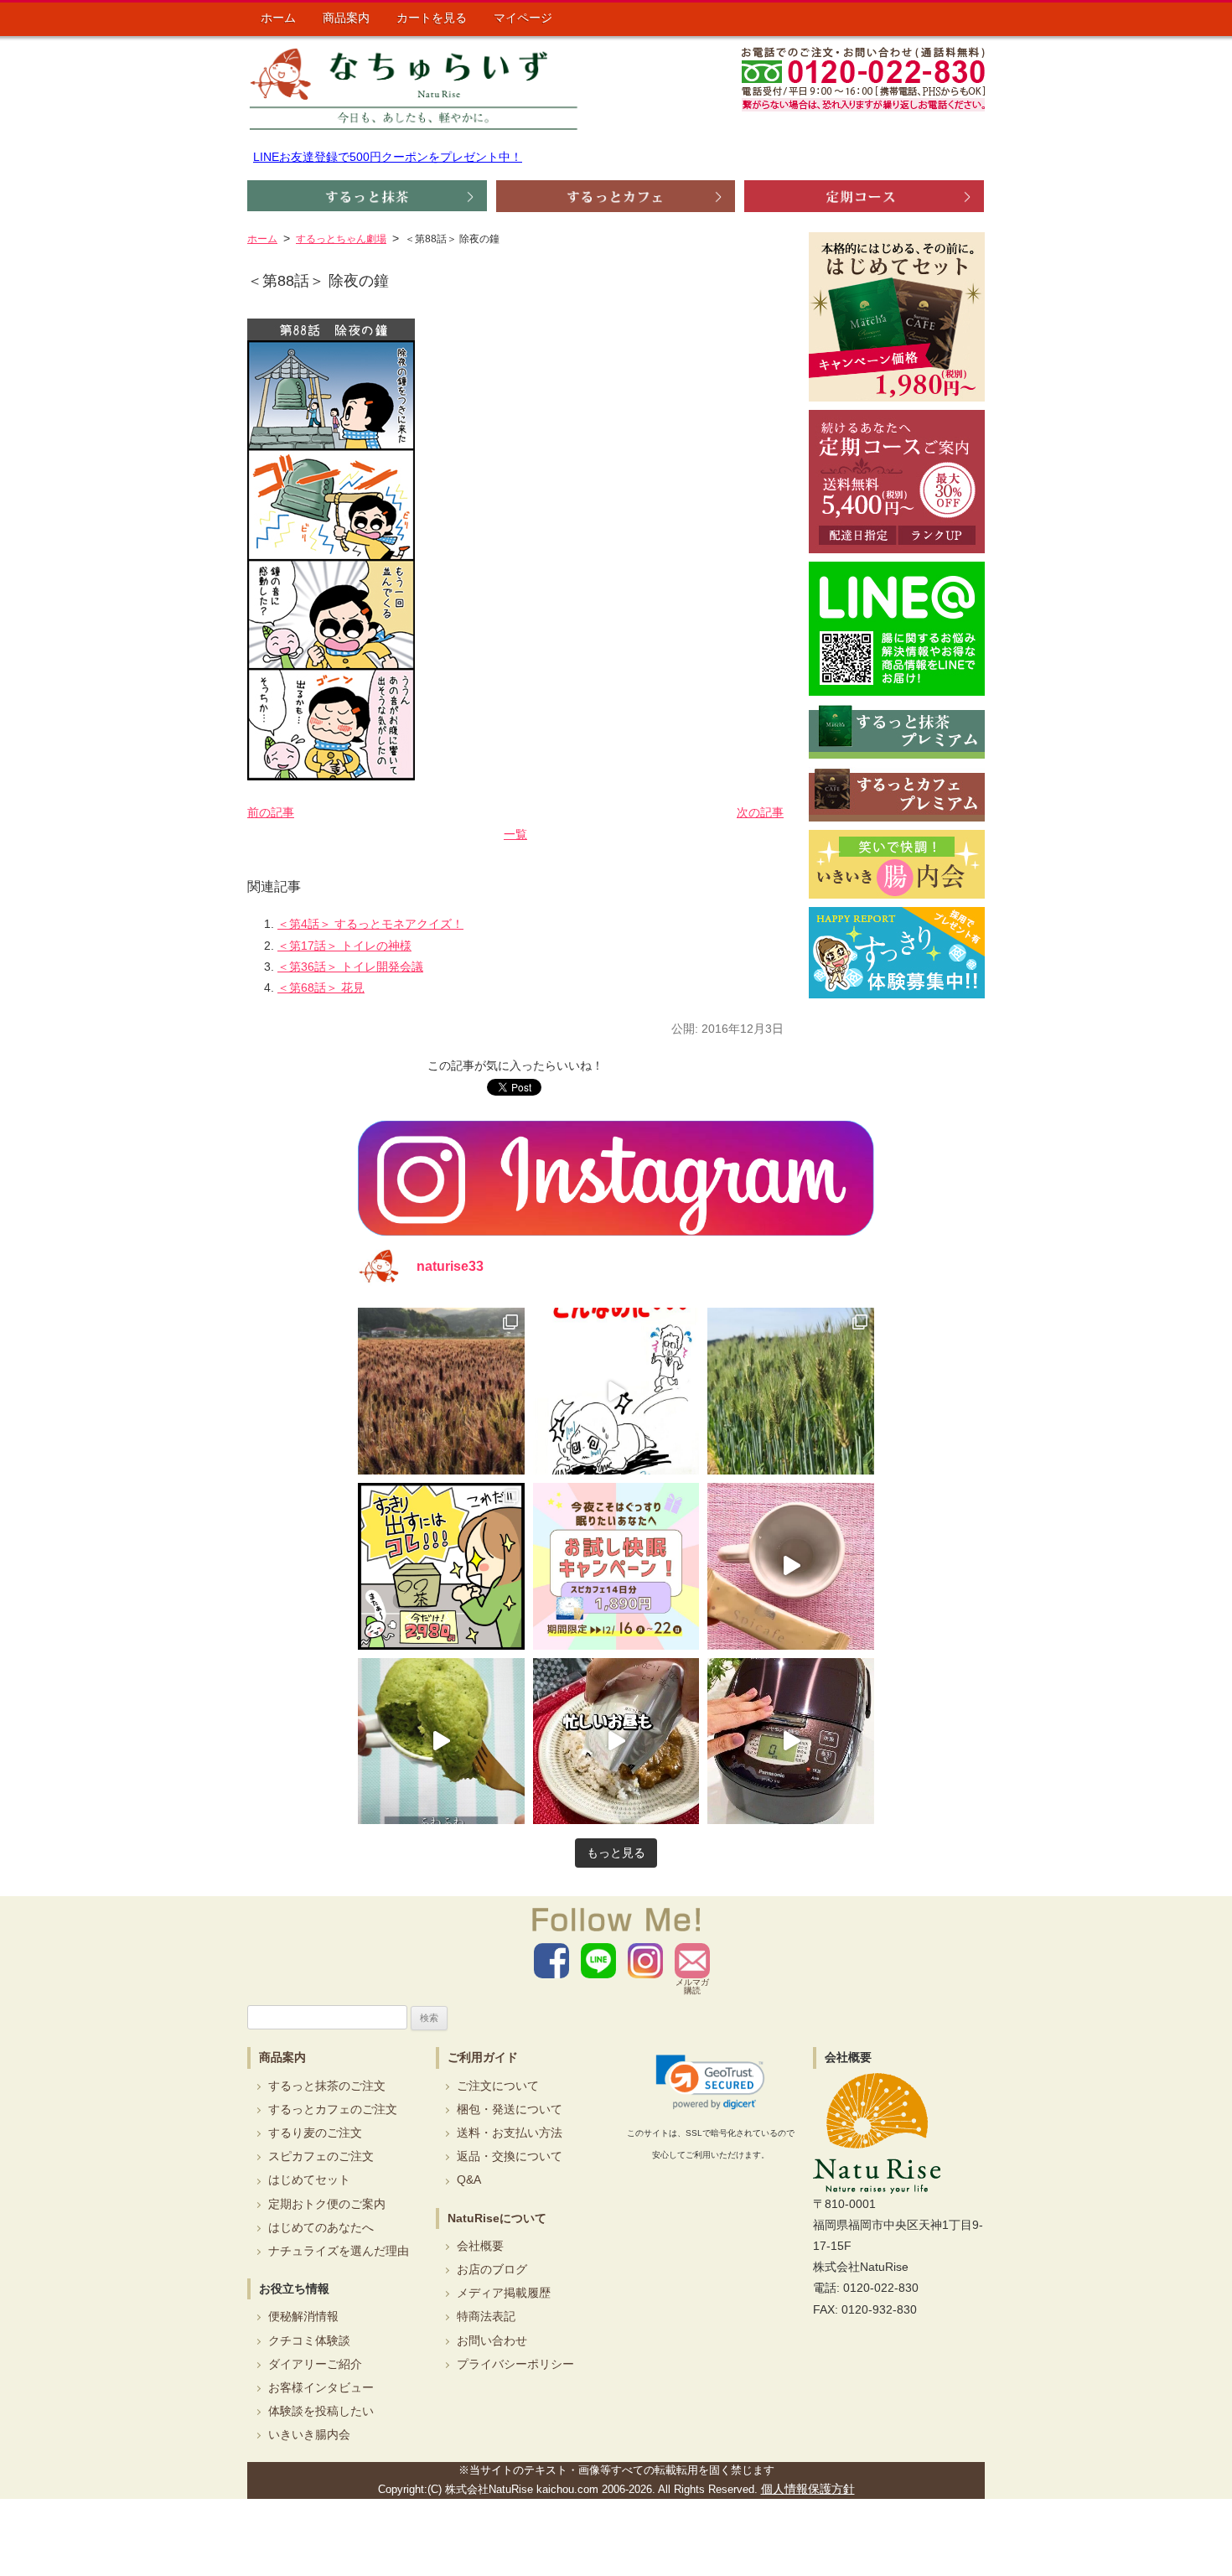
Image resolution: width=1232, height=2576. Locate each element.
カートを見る (432, 18)
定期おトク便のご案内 (327, 2204)
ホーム (278, 18)
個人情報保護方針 (808, 2489)
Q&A (469, 2179)
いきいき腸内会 (309, 2434)
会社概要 (480, 2246)
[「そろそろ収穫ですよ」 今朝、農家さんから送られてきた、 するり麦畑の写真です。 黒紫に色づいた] (441, 1391)
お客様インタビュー (321, 2387)
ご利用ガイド (483, 2057)
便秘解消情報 (303, 2316)
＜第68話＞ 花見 (321, 987)
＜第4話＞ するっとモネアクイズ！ (370, 924)
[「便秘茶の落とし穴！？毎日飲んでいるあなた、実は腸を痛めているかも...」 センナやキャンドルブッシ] (441, 1566)
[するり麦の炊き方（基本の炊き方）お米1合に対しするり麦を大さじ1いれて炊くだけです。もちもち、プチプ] (791, 1742)
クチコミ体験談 (309, 2340)
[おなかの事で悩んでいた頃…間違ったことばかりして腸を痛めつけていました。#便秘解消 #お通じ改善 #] (616, 1391)
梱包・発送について (510, 2109)
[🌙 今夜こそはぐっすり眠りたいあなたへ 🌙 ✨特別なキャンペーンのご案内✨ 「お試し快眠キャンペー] (616, 1566)
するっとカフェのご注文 (333, 2109)
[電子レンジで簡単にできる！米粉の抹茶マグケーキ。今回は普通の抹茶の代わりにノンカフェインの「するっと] (441, 1742)
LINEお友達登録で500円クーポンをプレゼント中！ (388, 157)
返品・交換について (510, 2156)
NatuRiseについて (497, 2218)
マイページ (523, 18)
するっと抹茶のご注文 (327, 2086)
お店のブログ (492, 2269)
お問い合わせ (492, 2340)
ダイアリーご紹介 (315, 2364)
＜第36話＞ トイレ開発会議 (350, 967)
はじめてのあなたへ (321, 2227)
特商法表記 (486, 2316)
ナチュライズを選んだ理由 (339, 2251)
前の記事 (271, 812)
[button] (710, 2082)
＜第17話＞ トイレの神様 (344, 946)
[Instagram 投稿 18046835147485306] (791, 1566)
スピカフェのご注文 (321, 2156)
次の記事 (760, 812)
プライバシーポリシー (515, 2364)
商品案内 (346, 18)
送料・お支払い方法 (510, 2133)
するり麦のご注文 (315, 2133)
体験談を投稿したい (321, 2411)
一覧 (515, 834)
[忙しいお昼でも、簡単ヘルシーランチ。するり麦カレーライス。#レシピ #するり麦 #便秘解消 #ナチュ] (616, 1742)
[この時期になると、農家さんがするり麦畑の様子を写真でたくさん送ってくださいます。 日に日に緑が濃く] (791, 1391)
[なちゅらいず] (414, 88)
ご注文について (498, 2086)
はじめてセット (309, 2179)
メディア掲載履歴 (504, 2293)
